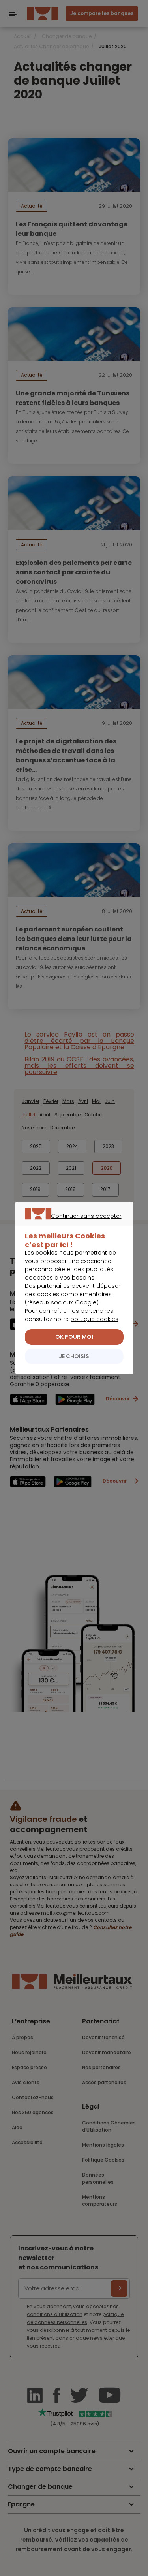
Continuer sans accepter (70, 1225)
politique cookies (94, 1319)
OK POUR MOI (74, 1337)
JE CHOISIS (74, 1356)
